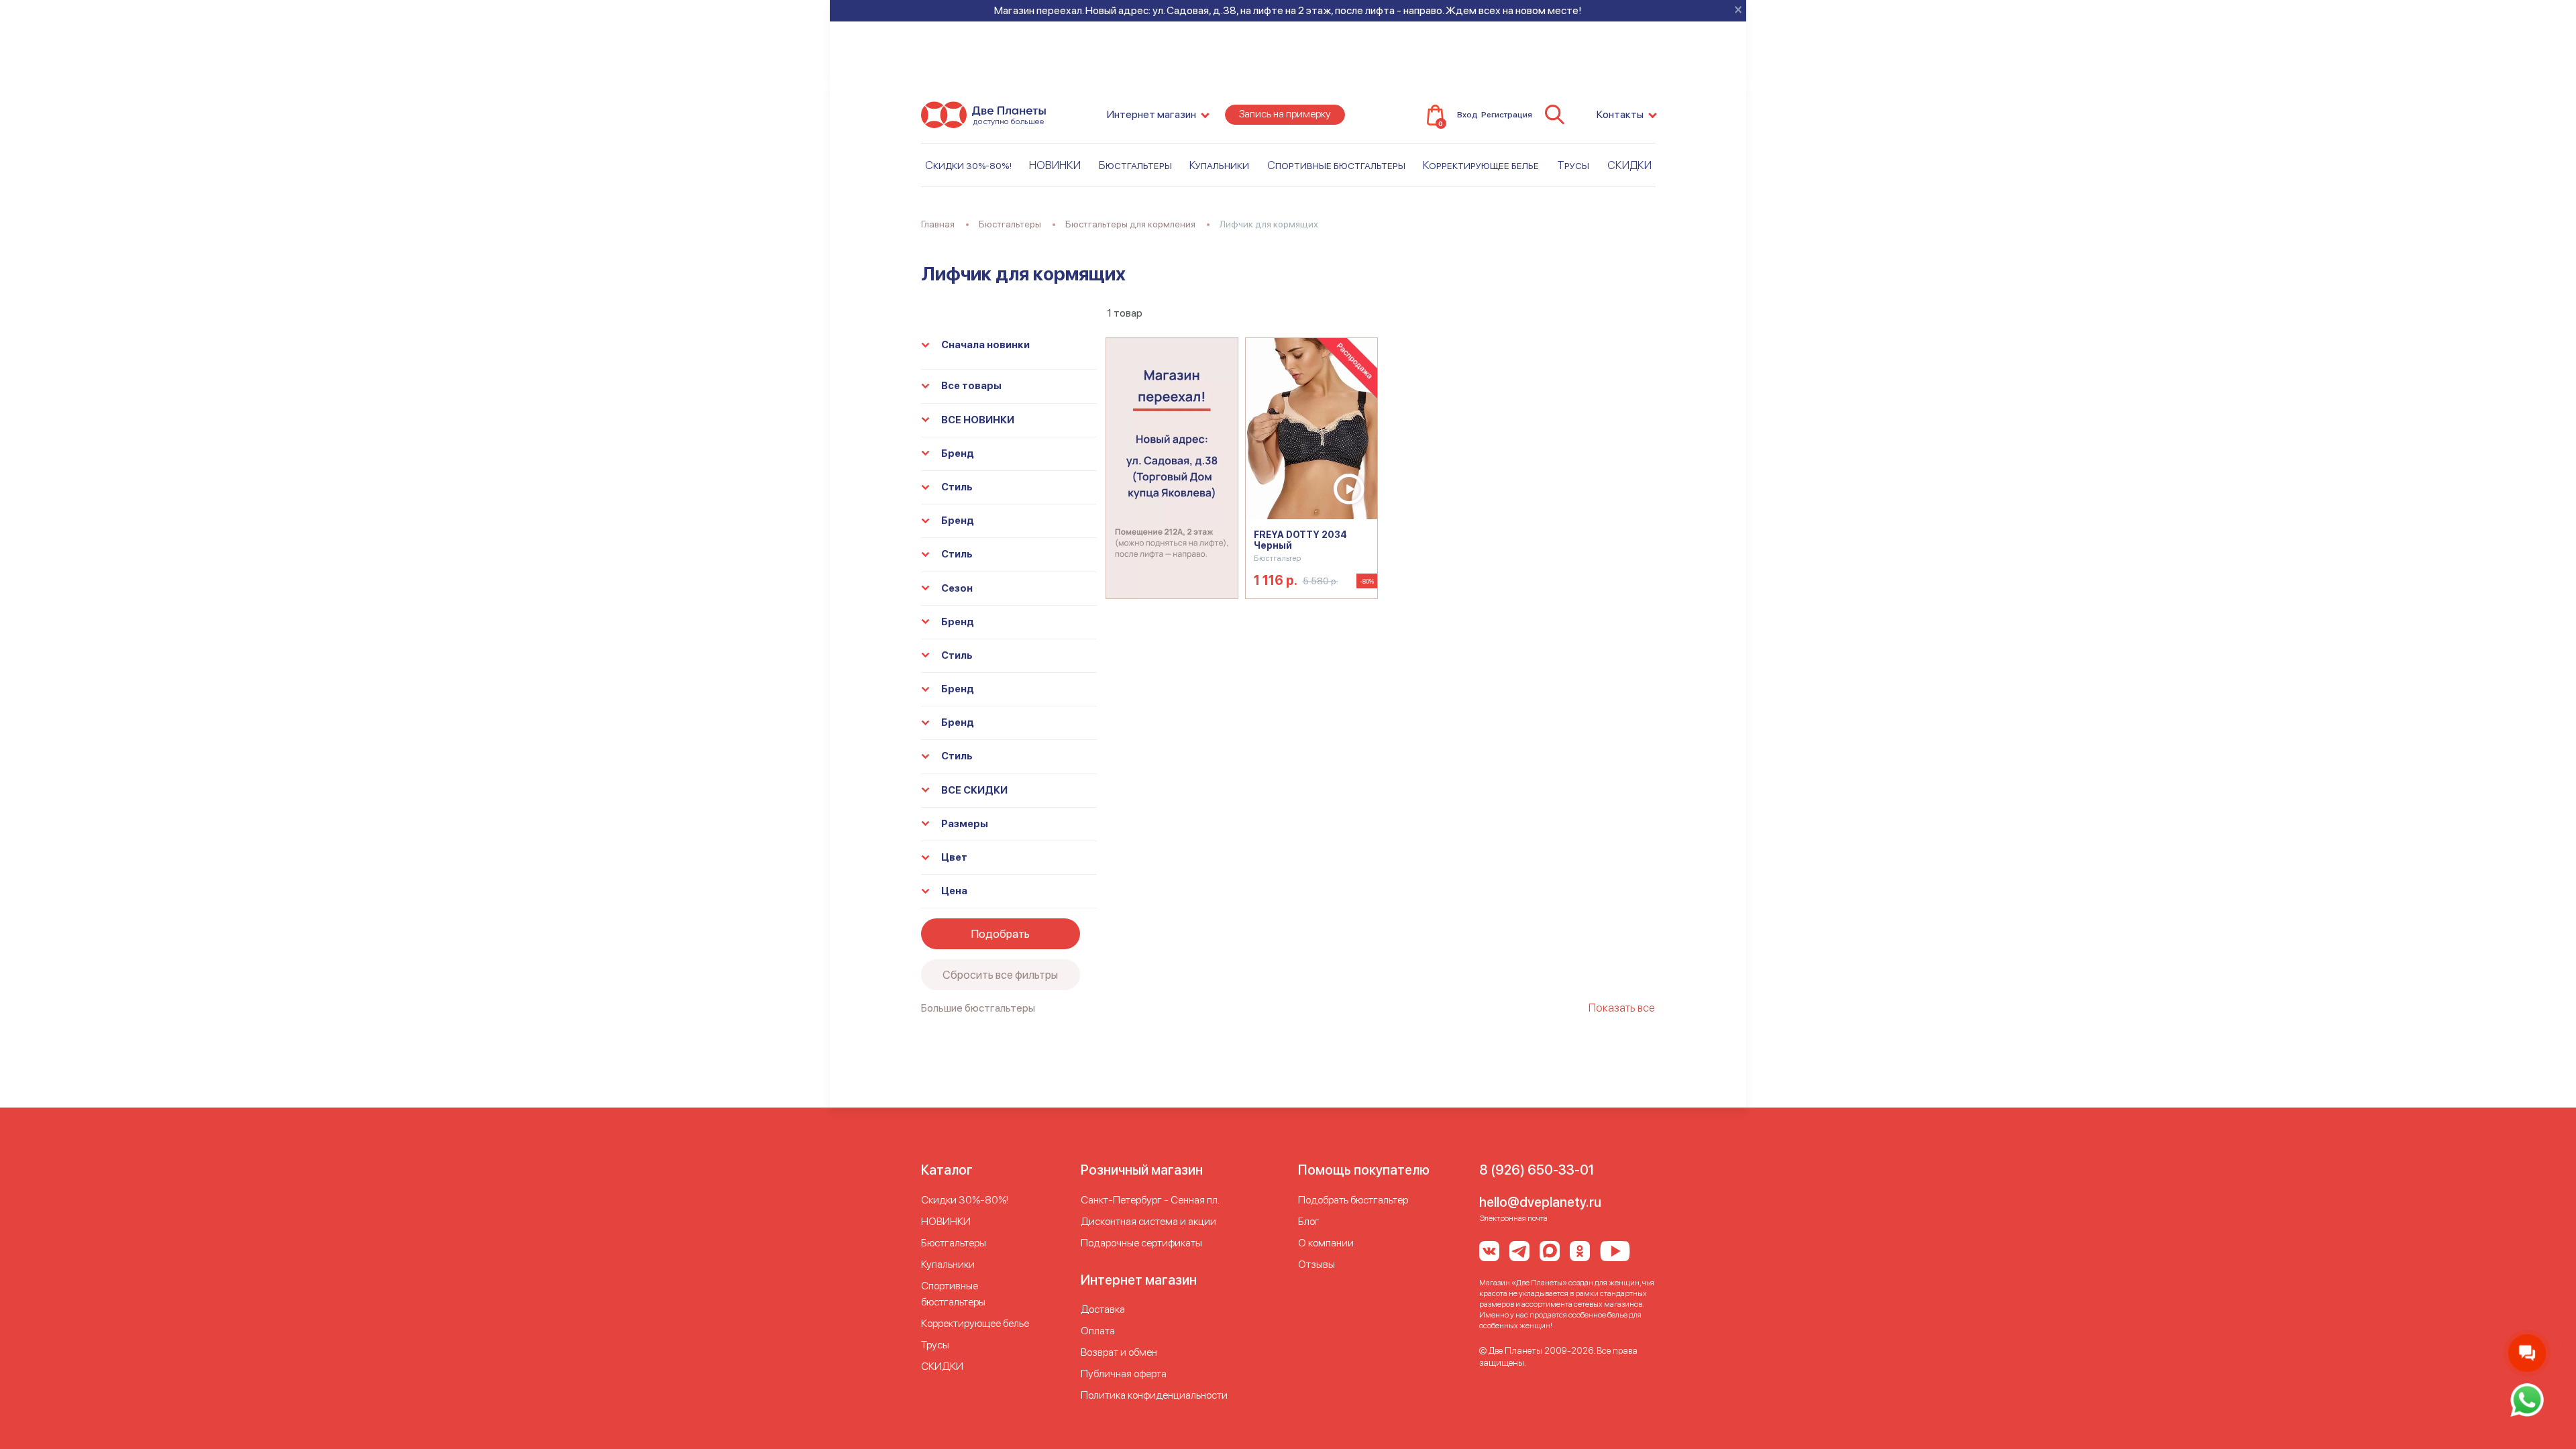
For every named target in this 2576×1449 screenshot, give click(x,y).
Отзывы (1317, 1264)
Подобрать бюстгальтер (1353, 1200)
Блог (1309, 1221)
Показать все (1622, 1008)
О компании (1326, 1243)
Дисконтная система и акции (1148, 1221)
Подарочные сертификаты (1141, 1243)
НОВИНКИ (1055, 165)
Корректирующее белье (1481, 165)
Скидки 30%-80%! (968, 165)
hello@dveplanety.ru (1540, 1202)
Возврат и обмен (1119, 1352)
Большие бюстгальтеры (978, 1008)
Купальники (1219, 165)
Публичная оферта (1124, 1374)
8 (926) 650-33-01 (1537, 1170)
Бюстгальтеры (1135, 165)
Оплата (1098, 1331)
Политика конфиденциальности (1154, 1395)
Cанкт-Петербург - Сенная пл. (1150, 1200)
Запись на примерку (1285, 114)
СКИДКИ (1629, 165)
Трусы (1573, 165)
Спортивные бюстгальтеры (1336, 165)
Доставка (1103, 1309)
